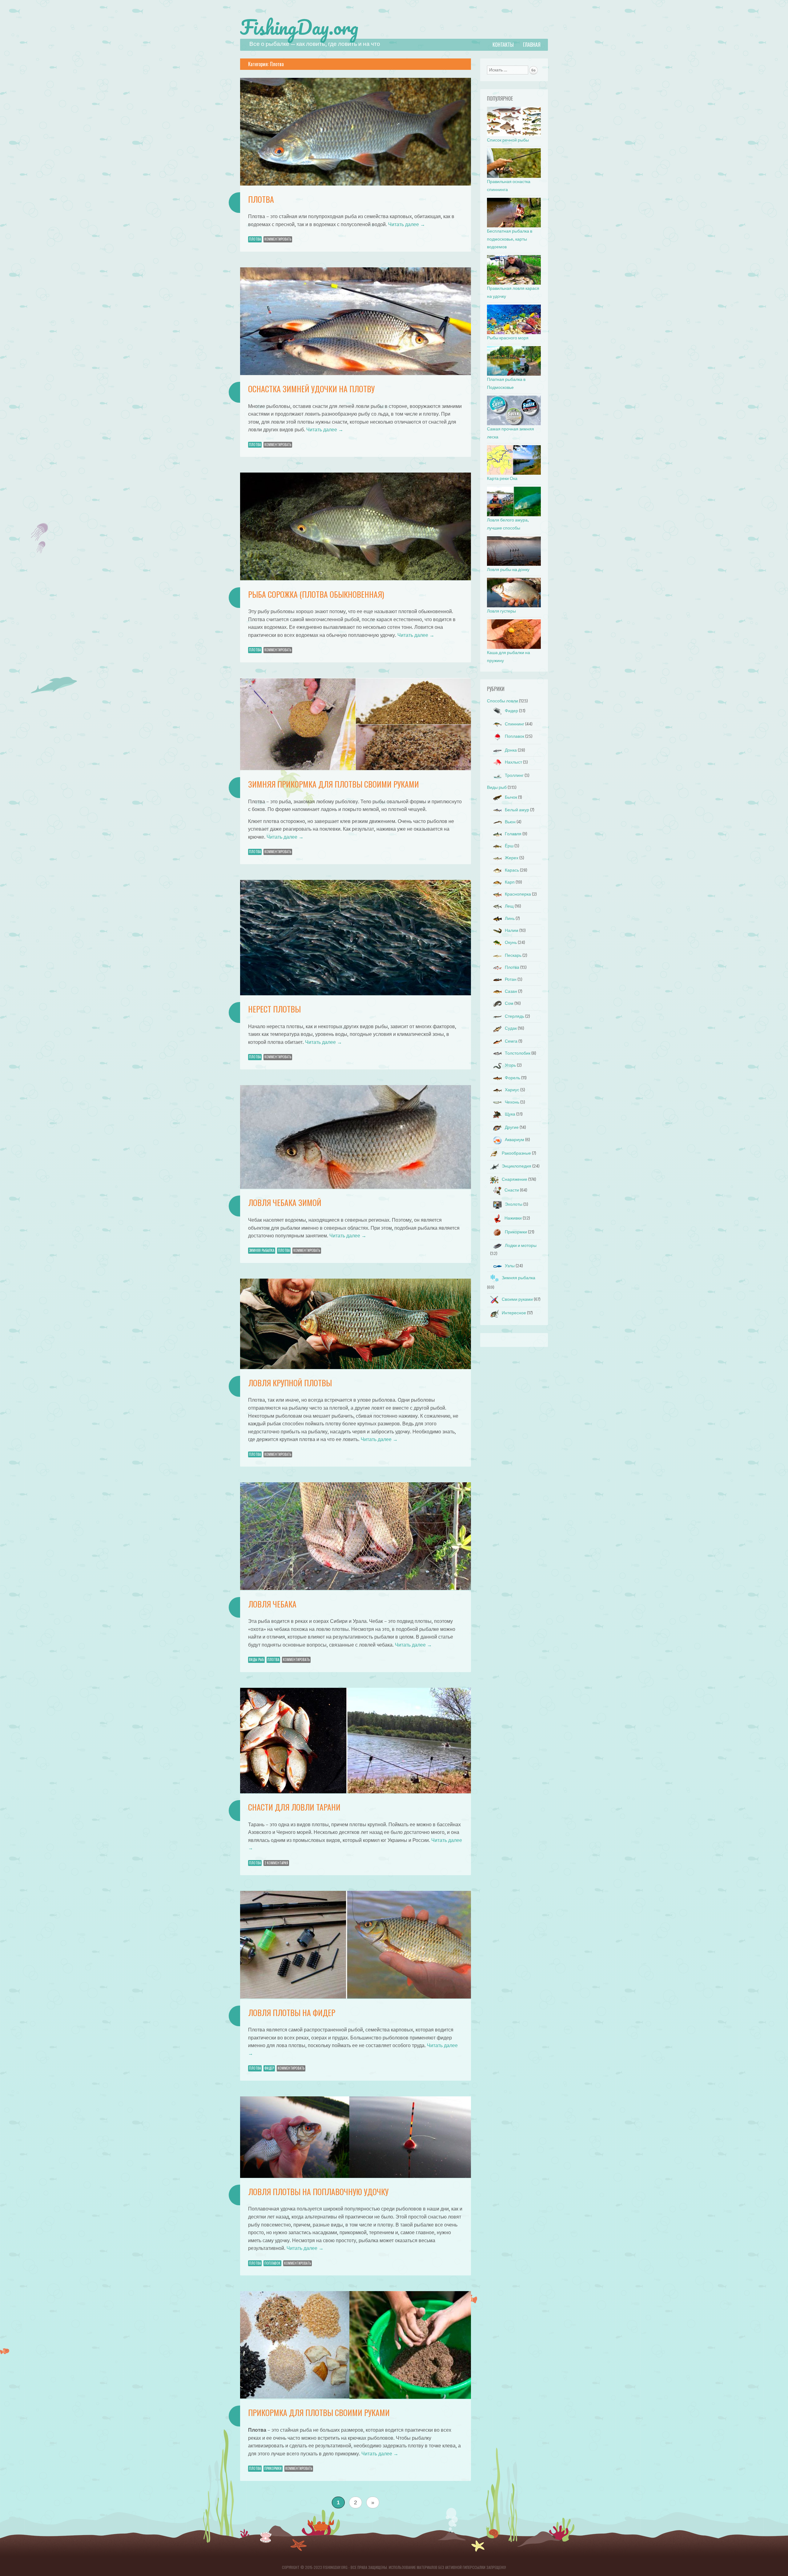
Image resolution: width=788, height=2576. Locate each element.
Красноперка (518, 894)
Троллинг (514, 775)
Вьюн (510, 822)
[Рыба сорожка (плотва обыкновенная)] (356, 579)
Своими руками (517, 1299)
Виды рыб (256, 1659)
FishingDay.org (299, 27)
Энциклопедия (517, 1166)
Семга (511, 1041)
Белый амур (517, 810)
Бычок (511, 797)
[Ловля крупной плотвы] (356, 1367)
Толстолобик (518, 1053)
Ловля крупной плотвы (290, 1383)
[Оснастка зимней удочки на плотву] (356, 373)
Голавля (513, 834)
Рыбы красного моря (508, 338)
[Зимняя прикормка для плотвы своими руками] (356, 769)
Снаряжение (515, 1179)
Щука (510, 1114)
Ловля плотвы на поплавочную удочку (318, 2192)
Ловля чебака (272, 1604)
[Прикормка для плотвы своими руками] (356, 2397)
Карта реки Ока (502, 479)
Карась (512, 870)
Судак (511, 1028)
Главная (532, 45)
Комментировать (278, 239)
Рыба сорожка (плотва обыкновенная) (316, 594)
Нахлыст (513, 762)
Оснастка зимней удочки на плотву (311, 389)
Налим (512, 931)
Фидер (269, 2068)
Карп (510, 882)
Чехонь (512, 1102)
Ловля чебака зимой (285, 1202)
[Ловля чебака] (356, 1588)
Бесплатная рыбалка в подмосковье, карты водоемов (510, 239)
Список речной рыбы (508, 140)
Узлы (510, 1266)
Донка (511, 750)
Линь (510, 919)
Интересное (514, 1313)
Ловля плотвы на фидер (292, 2013)
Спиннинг (515, 724)
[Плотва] (356, 184)
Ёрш (509, 846)
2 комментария (276, 1863)
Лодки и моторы (521, 1246)
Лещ (509, 906)
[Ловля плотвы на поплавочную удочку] (356, 2176)
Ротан (511, 979)
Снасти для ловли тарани (294, 1807)
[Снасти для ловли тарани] (356, 1792)
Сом (509, 1003)
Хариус (512, 1090)
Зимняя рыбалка (262, 1250)
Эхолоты (514, 1204)
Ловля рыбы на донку (508, 570)
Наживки (513, 1218)
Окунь (511, 943)
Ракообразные (516, 1153)
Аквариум (515, 1140)
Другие (512, 1127)
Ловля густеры (501, 611)
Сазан (511, 991)
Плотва (261, 199)
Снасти (512, 1190)
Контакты (503, 45)
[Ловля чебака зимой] (356, 1187)
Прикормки (273, 2468)
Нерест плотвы (274, 1009)
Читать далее (407, 224)
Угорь (510, 1065)
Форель (513, 1078)
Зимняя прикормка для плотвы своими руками (334, 784)
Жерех (512, 858)
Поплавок (272, 2263)
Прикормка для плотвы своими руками (319, 2412)
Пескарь (513, 955)
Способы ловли (503, 701)
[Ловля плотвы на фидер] (356, 1997)
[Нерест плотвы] (356, 994)
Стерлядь (515, 1016)
